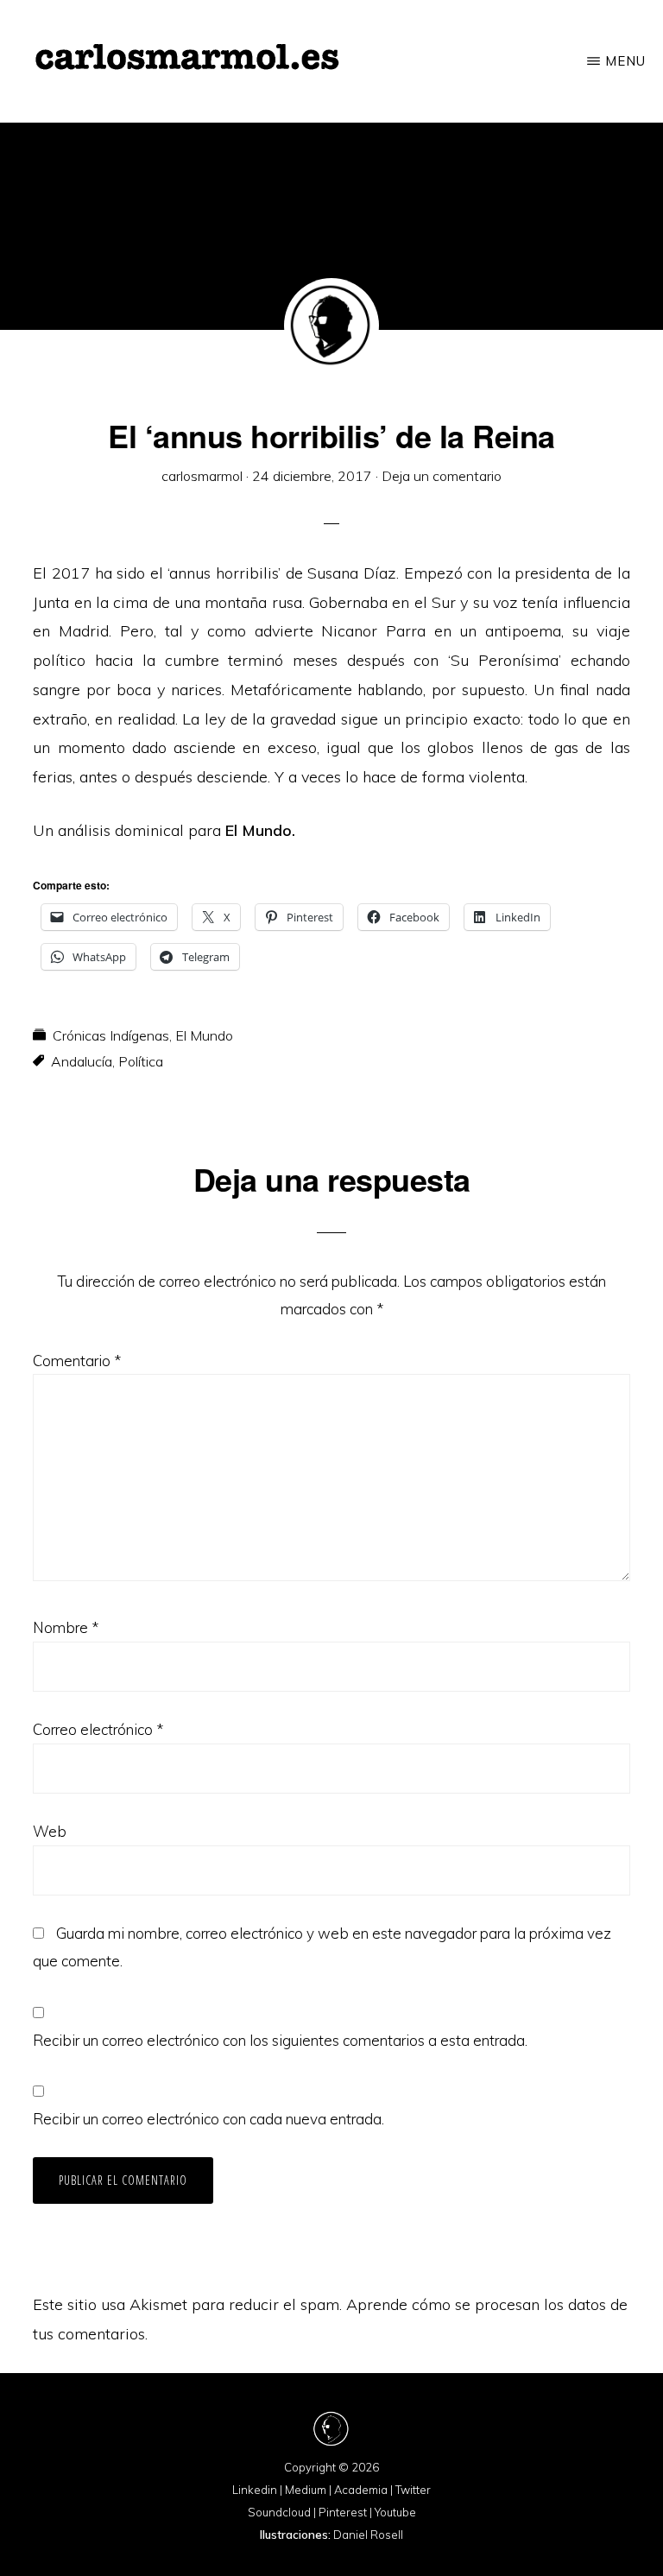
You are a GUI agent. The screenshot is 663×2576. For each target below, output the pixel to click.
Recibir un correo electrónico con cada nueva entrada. (208, 2119)
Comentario (77, 1361)
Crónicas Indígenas (111, 1035)
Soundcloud (279, 2512)
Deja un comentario (442, 476)
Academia (361, 2490)
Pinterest (343, 2512)
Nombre (66, 1627)
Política (141, 1061)
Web (50, 1831)
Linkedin (255, 2490)
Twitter (413, 2490)
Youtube (395, 2512)
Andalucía (82, 1061)
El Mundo (204, 1035)
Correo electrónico (98, 1729)
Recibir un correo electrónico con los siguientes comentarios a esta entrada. (280, 2040)
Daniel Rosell (368, 2535)
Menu (625, 61)
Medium (306, 2490)
